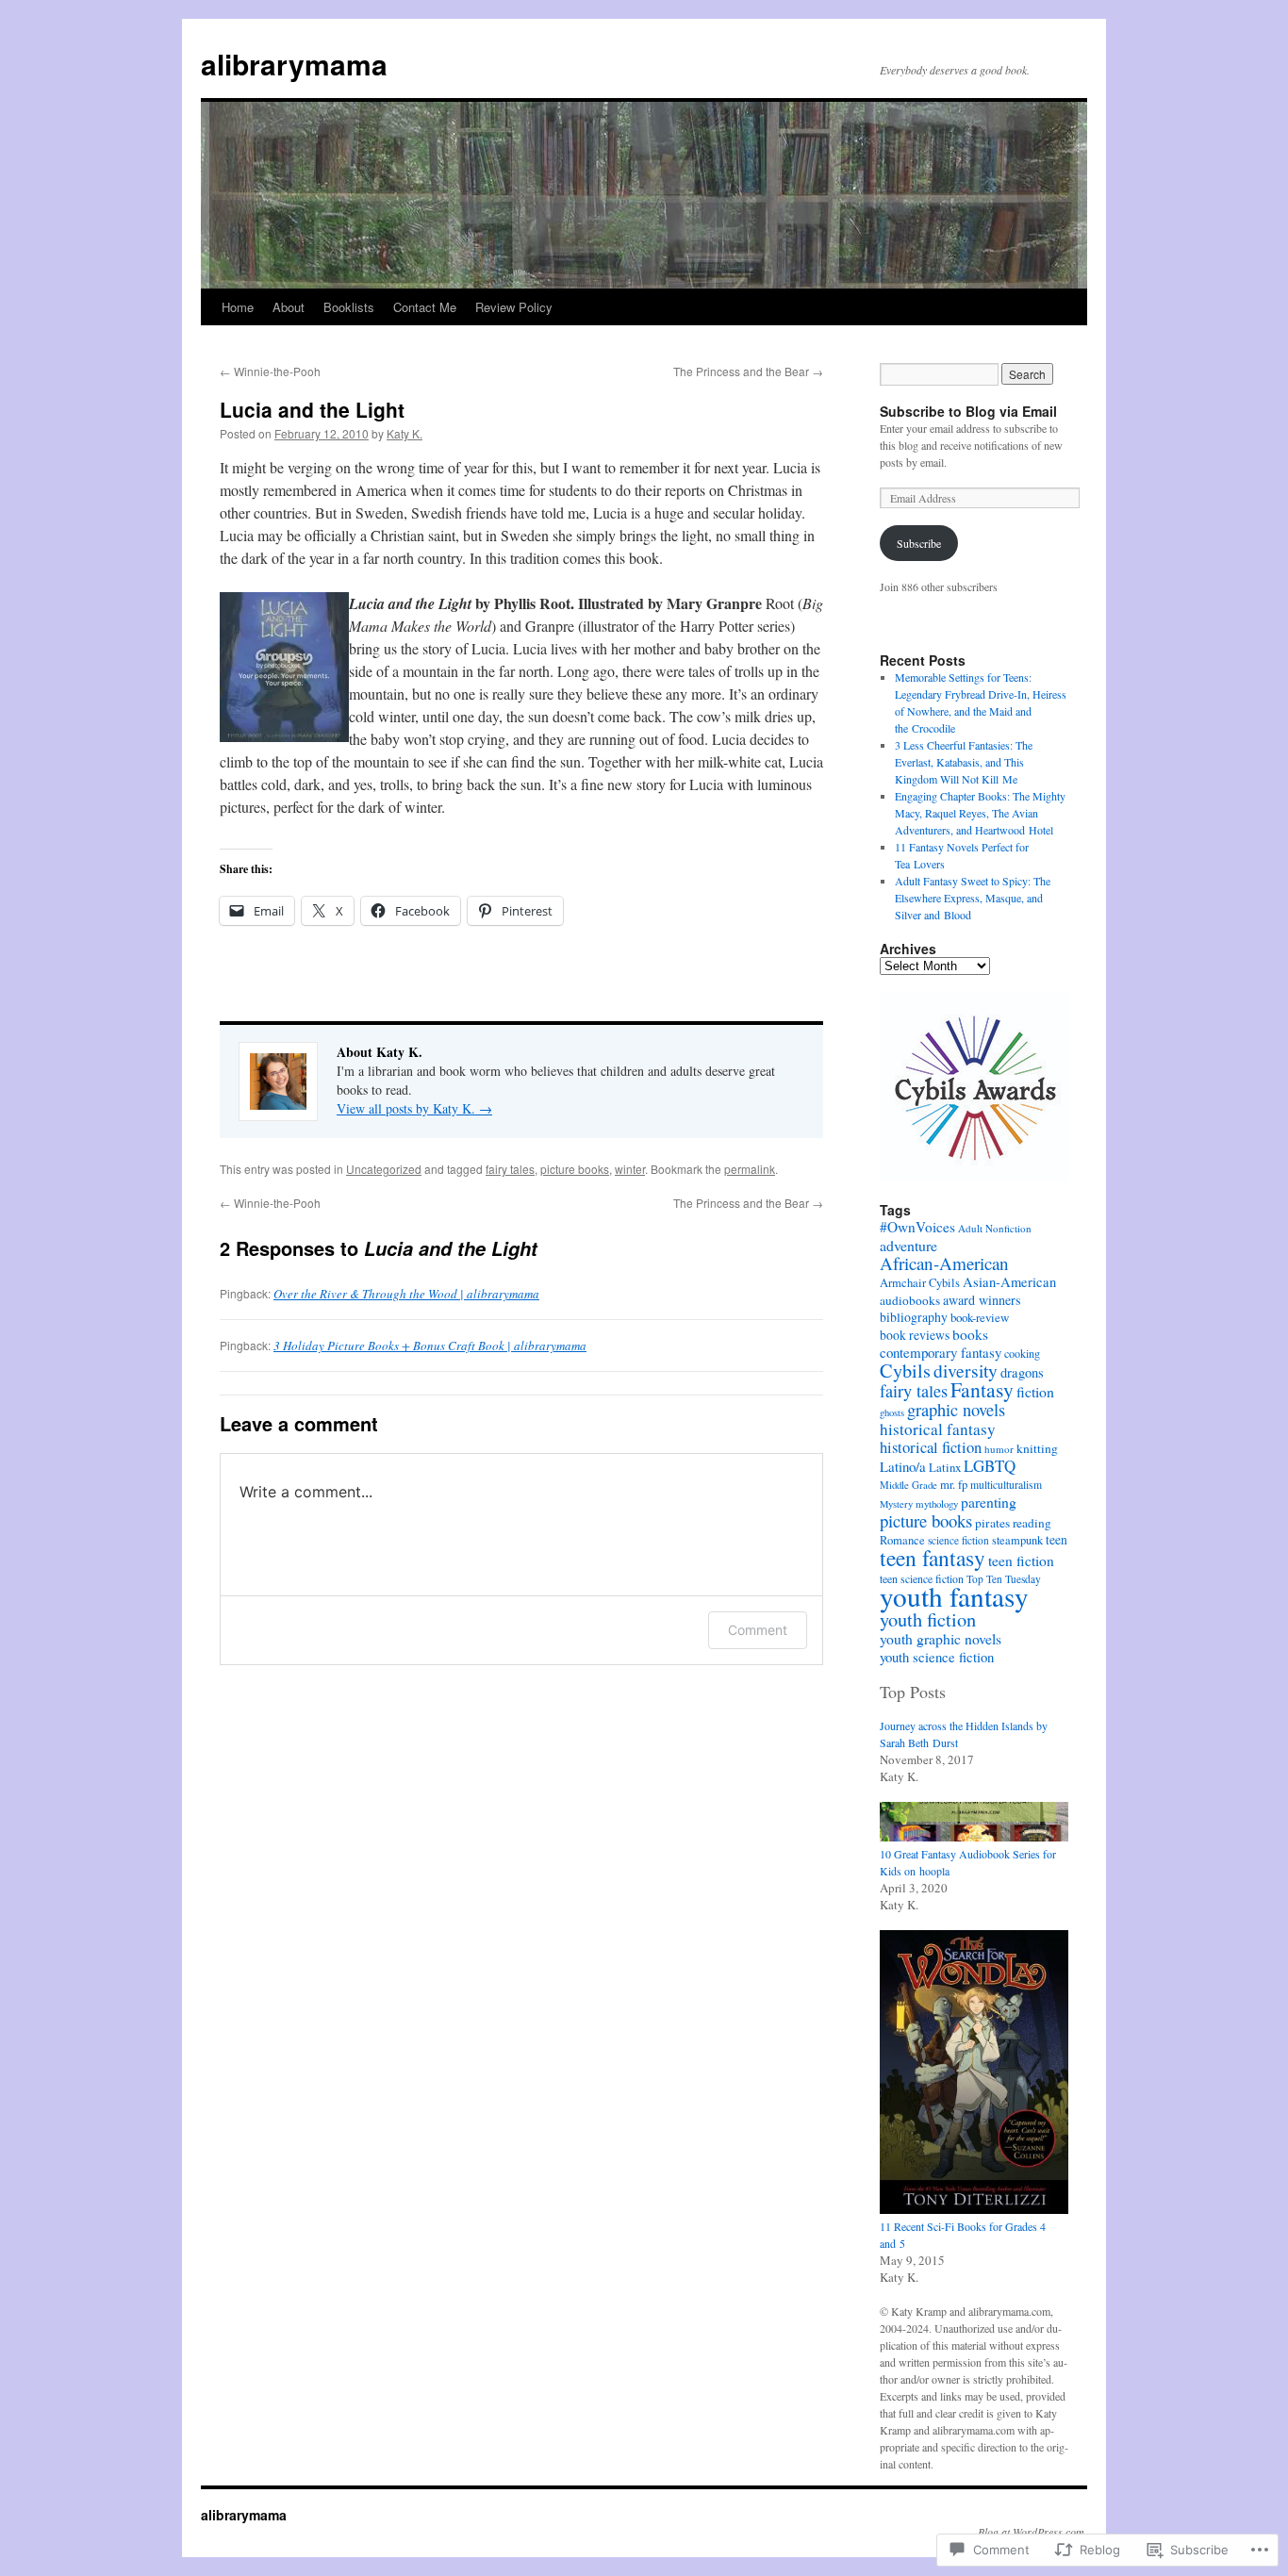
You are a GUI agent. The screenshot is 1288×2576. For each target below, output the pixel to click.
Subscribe (919, 543)
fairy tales (510, 1169)
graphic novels (956, 1410)
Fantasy (982, 1389)
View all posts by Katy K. (414, 1108)
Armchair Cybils (920, 1283)
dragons (1022, 1372)
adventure (908, 1245)
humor (999, 1449)
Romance (902, 1540)
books (970, 1334)
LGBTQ (990, 1466)
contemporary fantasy (941, 1352)
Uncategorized (384, 1169)
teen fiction (1021, 1560)
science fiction (958, 1540)
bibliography (914, 1317)
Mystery (896, 1504)
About (289, 307)
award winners (982, 1300)
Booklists (349, 307)
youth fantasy (954, 1596)
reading (1032, 1523)
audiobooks (910, 1300)
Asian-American (1009, 1282)
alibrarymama (294, 64)
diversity (966, 1370)
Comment (758, 1630)
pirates (992, 1523)
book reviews (915, 1335)
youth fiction (928, 1619)
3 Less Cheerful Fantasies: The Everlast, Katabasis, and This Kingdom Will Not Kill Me (964, 762)
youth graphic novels (941, 1638)
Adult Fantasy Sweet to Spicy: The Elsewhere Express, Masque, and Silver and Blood (973, 898)
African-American (944, 1263)
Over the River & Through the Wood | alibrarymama (406, 1294)
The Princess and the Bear (748, 371)
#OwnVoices (917, 1227)
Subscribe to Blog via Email (968, 411)
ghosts (892, 1412)
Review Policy (514, 307)
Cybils (905, 1371)
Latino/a (903, 1466)
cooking (1022, 1353)
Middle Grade (908, 1485)
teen (1057, 1540)
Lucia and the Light (312, 409)
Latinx (945, 1467)
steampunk (1017, 1540)
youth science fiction (937, 1657)
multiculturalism (1006, 1485)
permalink (750, 1169)
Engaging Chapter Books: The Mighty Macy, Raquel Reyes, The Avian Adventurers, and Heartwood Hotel (980, 813)
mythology (937, 1503)
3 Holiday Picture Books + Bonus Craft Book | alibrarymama (430, 1346)
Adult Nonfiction (995, 1228)
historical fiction (931, 1447)
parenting (989, 1502)
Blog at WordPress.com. (1032, 2532)
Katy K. (405, 433)
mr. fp (954, 1485)
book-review (980, 1317)
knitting (1037, 1448)
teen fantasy (933, 1558)
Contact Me (425, 307)
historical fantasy (938, 1429)
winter (630, 1169)
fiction (1035, 1391)
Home (238, 307)
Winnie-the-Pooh (270, 371)
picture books (575, 1169)
